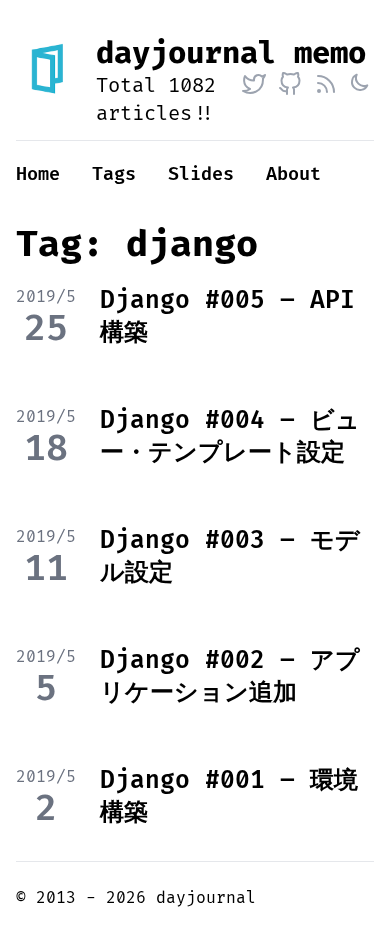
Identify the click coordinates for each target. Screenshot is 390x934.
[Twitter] (254, 84)
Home (38, 174)
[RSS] (326, 84)
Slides (201, 174)
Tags (114, 174)
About (293, 174)
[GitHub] (290, 84)
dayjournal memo (231, 53)
